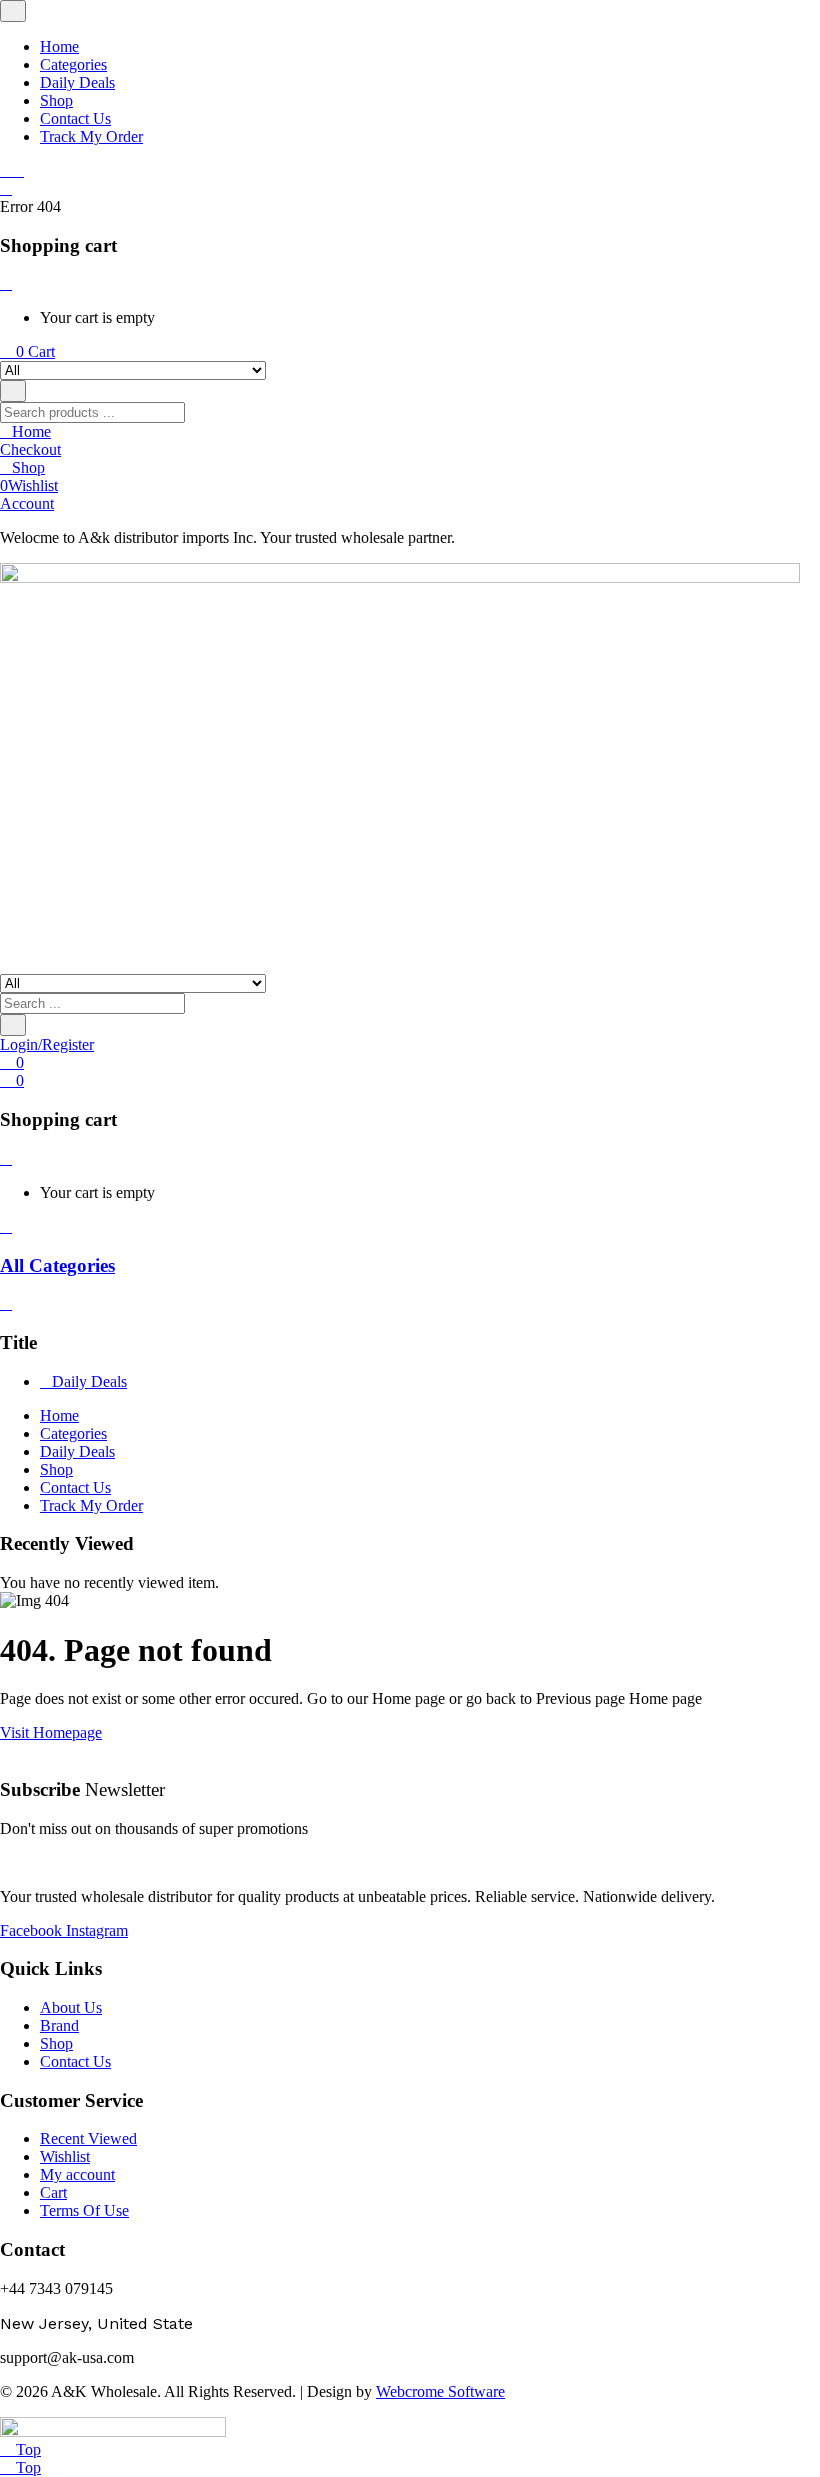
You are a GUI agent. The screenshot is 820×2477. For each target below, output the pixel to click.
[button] (27, 351)
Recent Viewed (88, 2138)
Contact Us (75, 118)
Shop (56, 100)
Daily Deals (77, 82)
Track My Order (91, 136)
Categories (73, 64)
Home (59, 46)
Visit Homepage (51, 1732)
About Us (71, 2007)
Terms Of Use (84, 2210)
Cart (53, 2192)
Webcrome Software (440, 2391)
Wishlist (65, 2156)
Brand (59, 2025)
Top (26, 2449)
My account (77, 2174)
